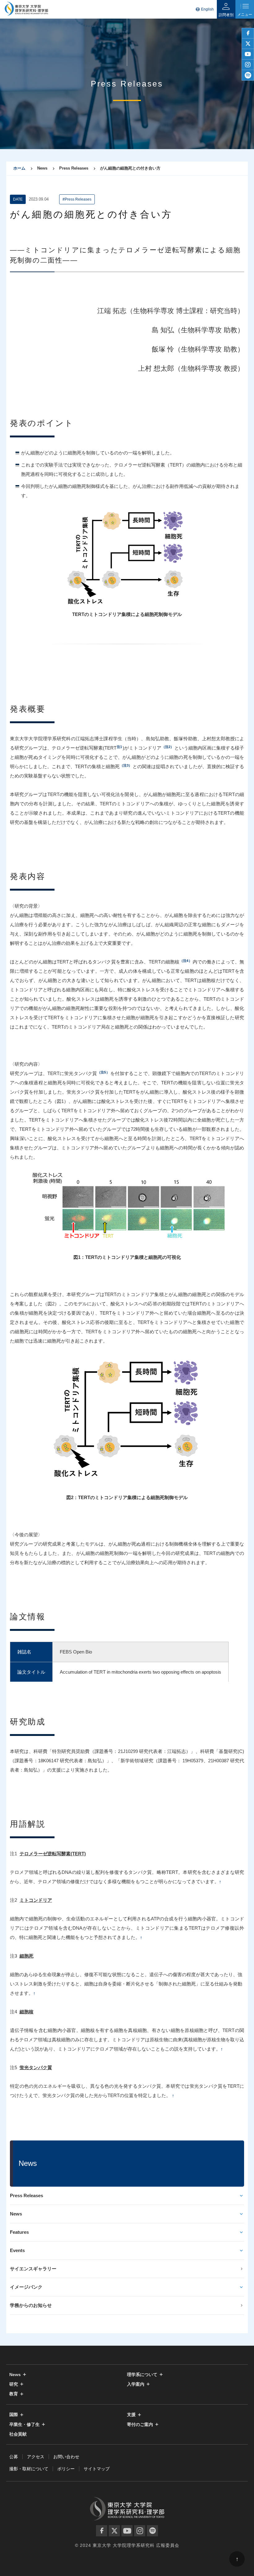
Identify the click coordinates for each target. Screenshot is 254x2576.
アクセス (36, 2457)
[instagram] (248, 65)
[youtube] (248, 54)
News (16, 2214)
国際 (14, 2415)
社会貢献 (18, 2434)
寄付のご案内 (140, 2425)
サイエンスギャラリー (33, 2269)
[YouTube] (127, 2531)
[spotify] (248, 75)
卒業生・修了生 (24, 2425)
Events (17, 2250)
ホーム (19, 168)
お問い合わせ (66, 2457)
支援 (131, 2415)
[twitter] (248, 44)
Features (19, 2232)
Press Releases (26, 2195)
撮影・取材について (29, 2469)
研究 (14, 2384)
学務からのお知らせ (31, 2305)
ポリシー (66, 2469)
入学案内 (136, 2384)
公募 (14, 2457)
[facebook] (248, 33)
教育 (14, 2394)
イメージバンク (26, 2287)
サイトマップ (97, 2469)
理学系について (142, 2375)
